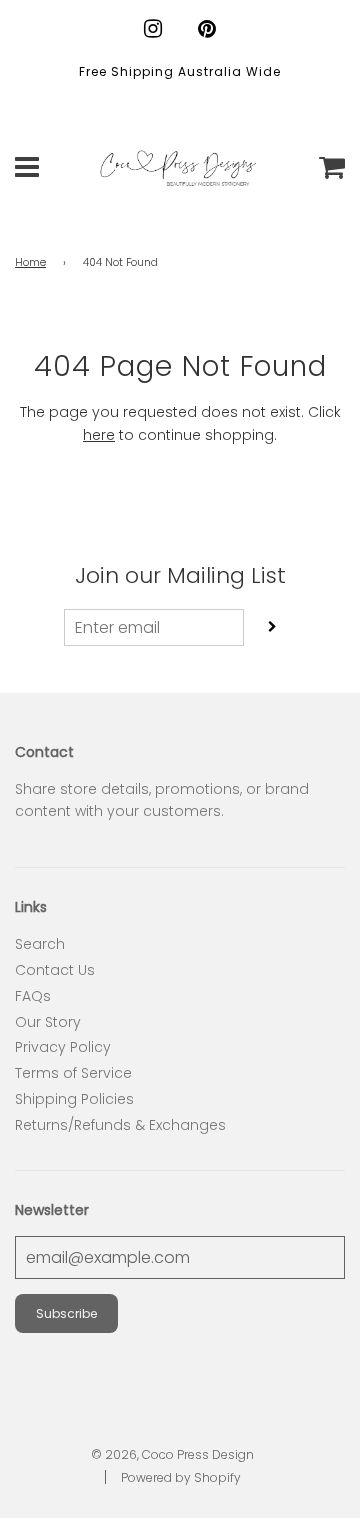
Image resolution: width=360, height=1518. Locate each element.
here (99, 435)
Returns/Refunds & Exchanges (120, 1125)
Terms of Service (73, 1073)
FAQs (33, 996)
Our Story (48, 1022)
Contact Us (55, 970)
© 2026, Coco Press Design (172, 1454)
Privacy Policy (63, 1047)
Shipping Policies (74, 1099)
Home (30, 262)
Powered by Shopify (181, 1477)
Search (40, 944)
